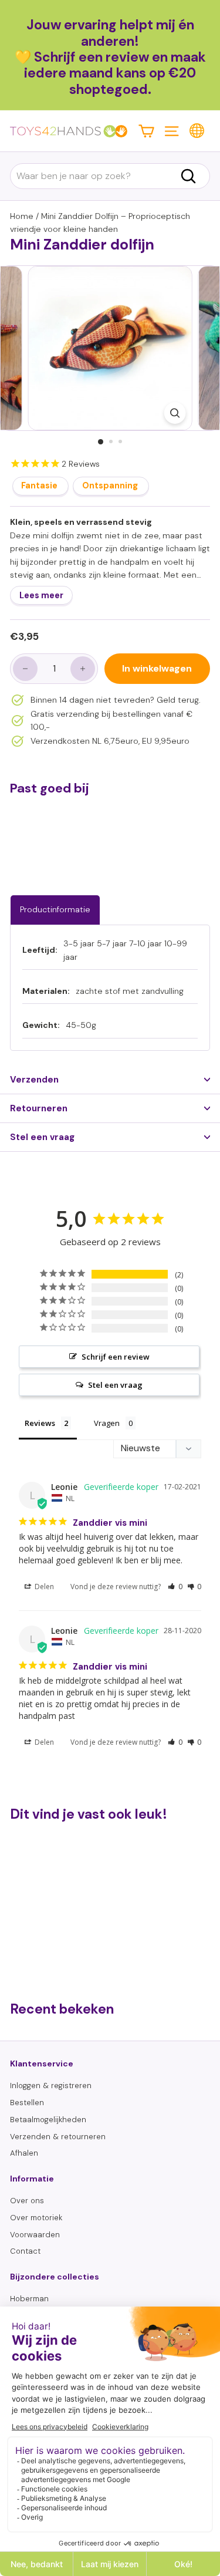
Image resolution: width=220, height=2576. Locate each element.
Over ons (27, 2201)
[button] (175, 1587)
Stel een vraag (42, 1137)
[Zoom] (175, 413)
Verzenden (34, 1080)
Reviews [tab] (40, 1423)
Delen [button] (43, 1587)
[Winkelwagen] (146, 131)
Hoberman (29, 2299)
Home (22, 216)
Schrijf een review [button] (116, 1357)
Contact (25, 2251)
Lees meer (41, 595)
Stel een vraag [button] (115, 1385)
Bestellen (27, 2103)
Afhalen (24, 2153)
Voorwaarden (35, 2235)
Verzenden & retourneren (58, 2137)
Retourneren (39, 1108)
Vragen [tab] (107, 1423)
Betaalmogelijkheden (48, 2120)
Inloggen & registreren (51, 2086)
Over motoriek (36, 2218)
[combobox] (110, 176)
